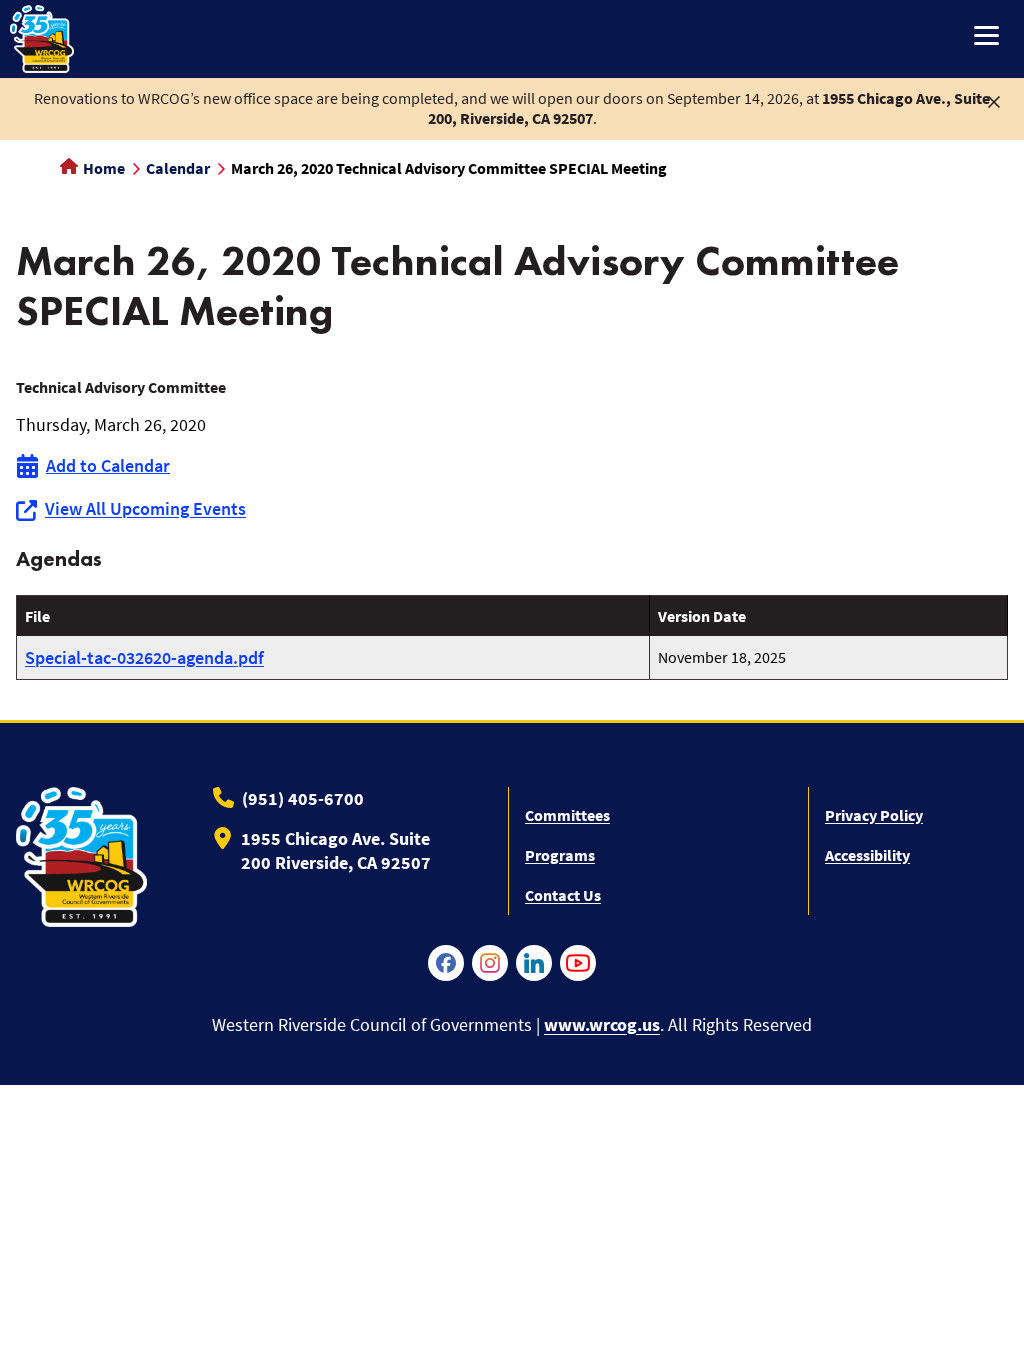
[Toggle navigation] (986, 37)
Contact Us (563, 895)
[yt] (578, 963)
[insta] (490, 963)
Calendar (178, 168)
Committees (567, 815)
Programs (560, 855)
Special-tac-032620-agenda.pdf (144, 657)
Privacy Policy (874, 815)
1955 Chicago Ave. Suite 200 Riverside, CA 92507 (336, 850)
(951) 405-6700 (303, 798)
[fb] (446, 963)
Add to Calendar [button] (108, 465)
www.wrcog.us (602, 1024)
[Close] (994, 100)
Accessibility (867, 855)
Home (102, 168)
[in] (534, 963)
